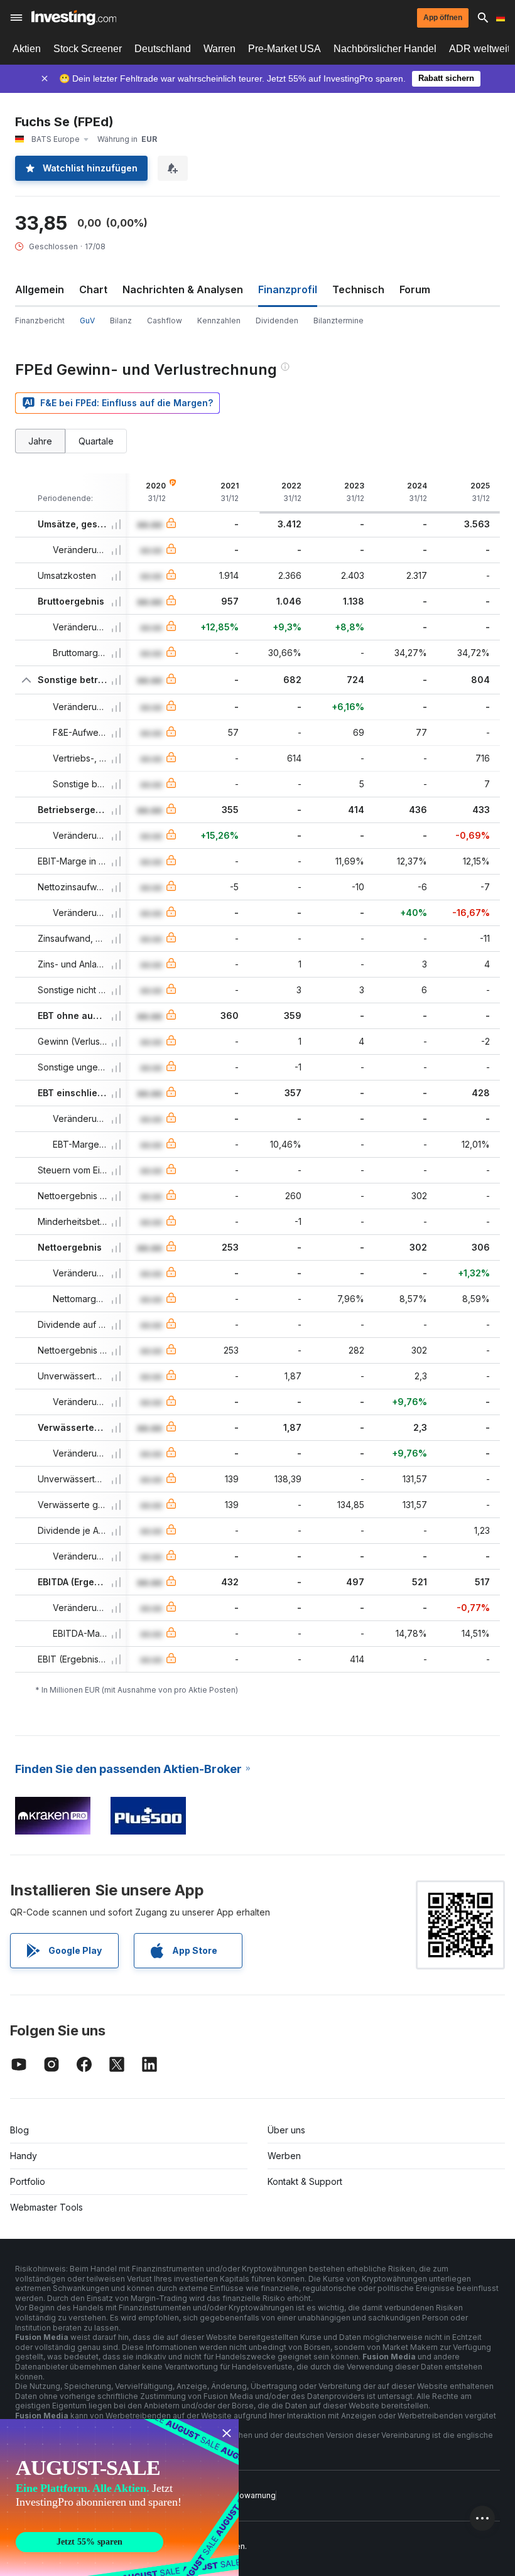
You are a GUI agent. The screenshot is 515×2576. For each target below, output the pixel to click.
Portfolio (28, 2181)
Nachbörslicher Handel (385, 49)
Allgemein (40, 289)
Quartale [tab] (96, 441)
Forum (415, 289)
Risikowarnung (249, 2495)
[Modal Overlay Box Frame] (119, 2498)
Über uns (286, 2130)
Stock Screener (88, 49)
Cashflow (165, 321)
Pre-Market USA (285, 49)
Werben (284, 2156)
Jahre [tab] (40, 441)
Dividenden (277, 321)
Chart (93, 289)
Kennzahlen (219, 321)
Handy (24, 2156)
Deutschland (163, 49)
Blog (19, 2130)
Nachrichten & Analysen (183, 289)
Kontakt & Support (305, 2181)
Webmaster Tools (46, 2207)
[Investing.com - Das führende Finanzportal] (74, 18)
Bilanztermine (339, 321)
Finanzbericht (40, 321)
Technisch (358, 289)
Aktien (27, 49)
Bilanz (121, 321)
